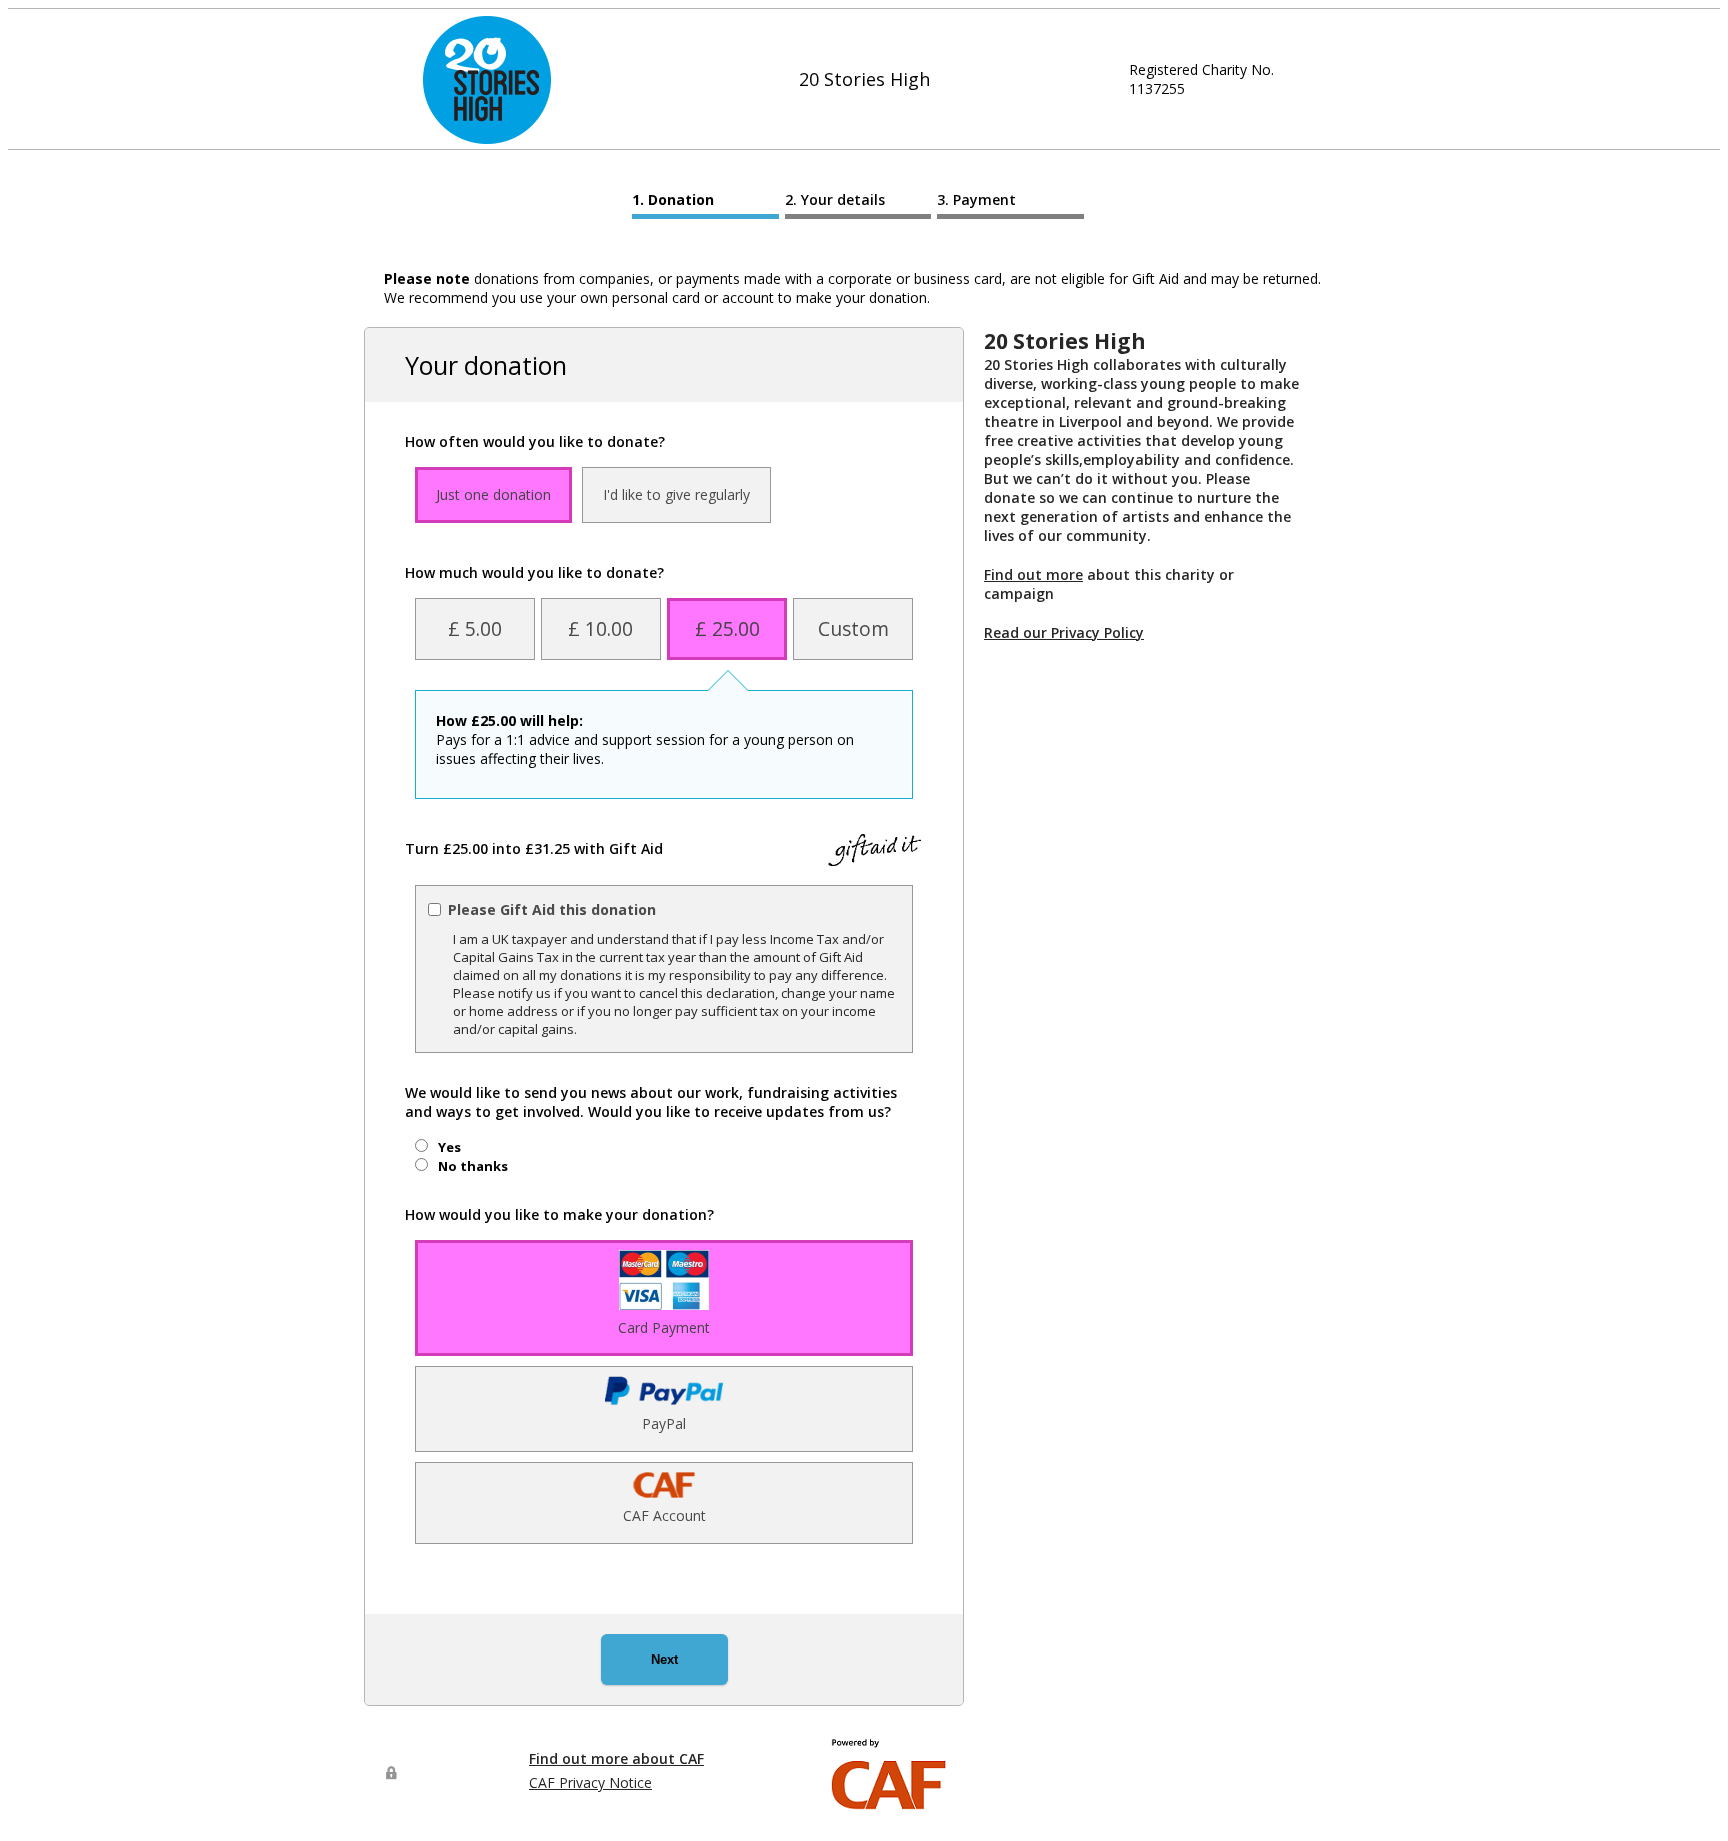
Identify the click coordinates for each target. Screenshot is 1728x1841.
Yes (449, 1147)
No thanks (473, 1166)
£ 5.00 (475, 628)
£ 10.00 (600, 628)
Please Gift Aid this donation (552, 909)
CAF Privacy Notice (590, 1782)
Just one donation (493, 494)
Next (664, 1659)
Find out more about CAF (616, 1758)
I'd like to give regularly (676, 494)
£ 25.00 (727, 628)
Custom (853, 628)
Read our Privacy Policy (1064, 632)
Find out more (1033, 574)
